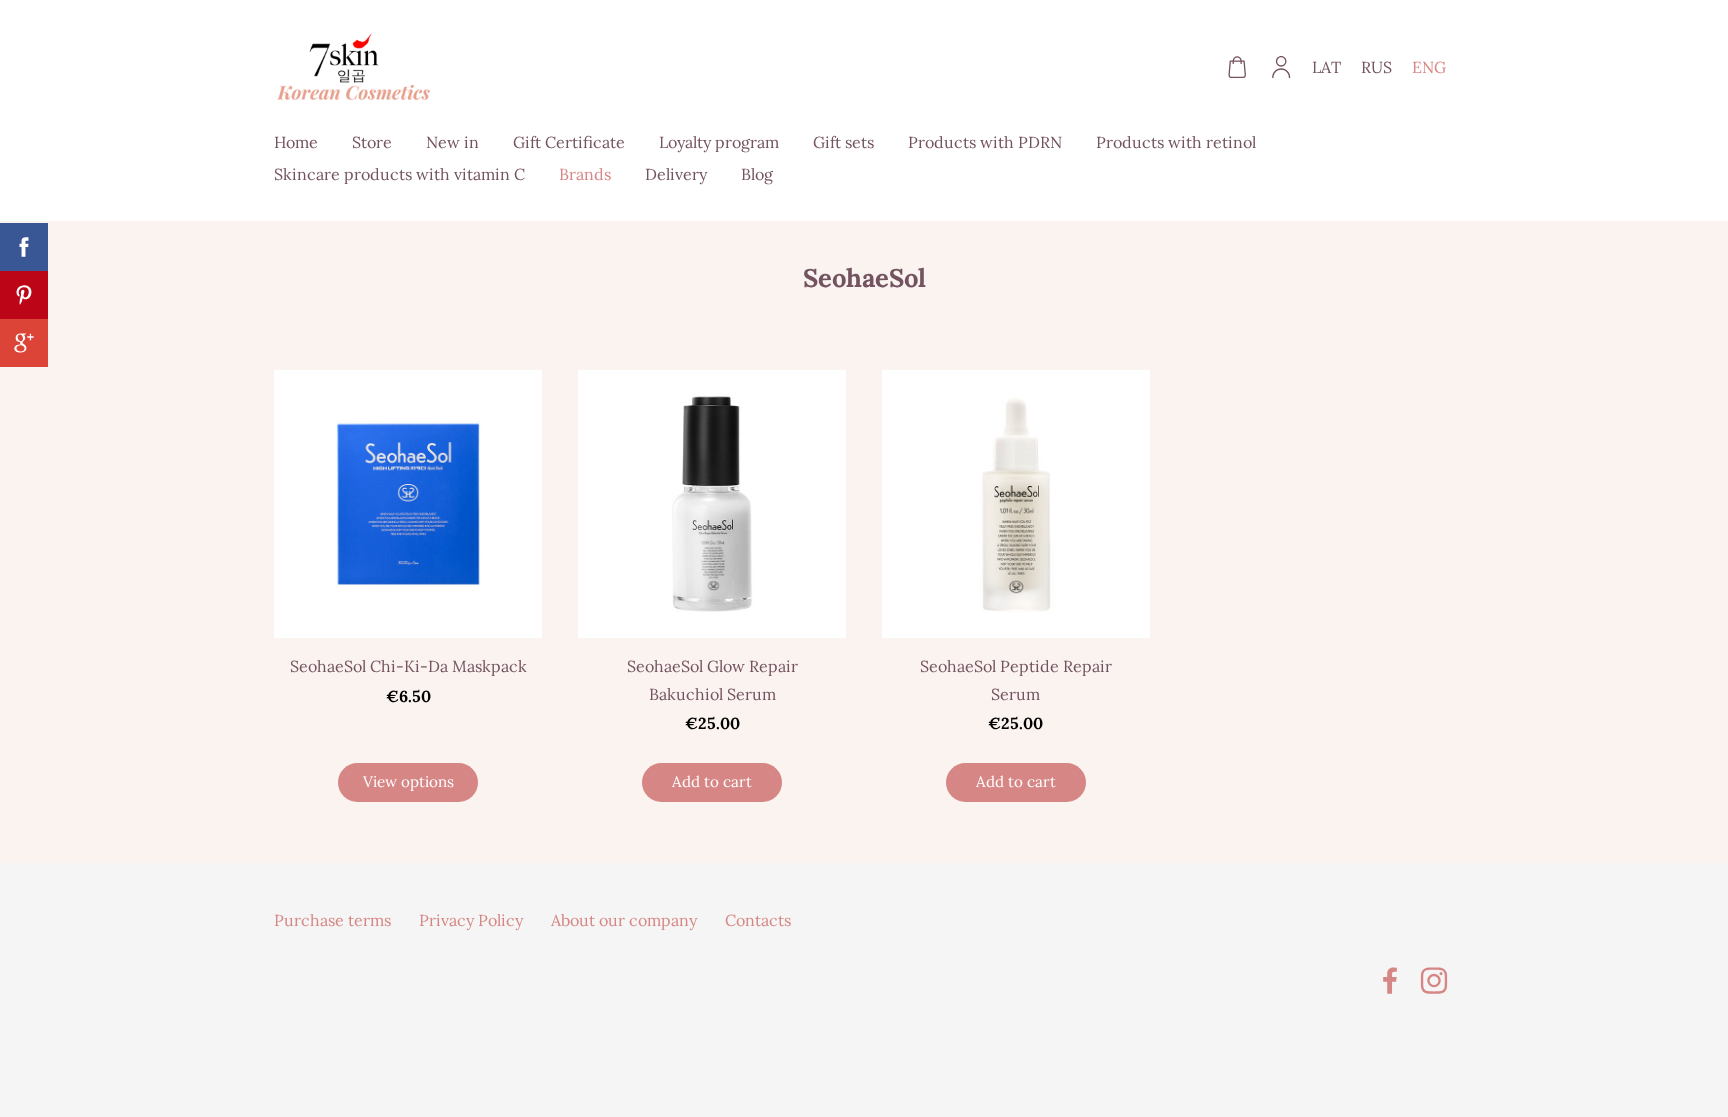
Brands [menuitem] (585, 174)
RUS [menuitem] (1376, 67)
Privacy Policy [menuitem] (471, 920)
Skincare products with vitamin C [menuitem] (399, 174)
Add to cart (712, 781)
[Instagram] (1434, 980)
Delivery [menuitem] (676, 174)
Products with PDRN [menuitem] (985, 142)
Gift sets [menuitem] (843, 142)
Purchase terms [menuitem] (332, 920)
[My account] (1281, 67)
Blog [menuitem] (757, 174)
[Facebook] (1390, 980)
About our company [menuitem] (624, 920)
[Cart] (1236, 67)
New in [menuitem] (452, 142)
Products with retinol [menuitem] (1176, 142)
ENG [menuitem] (1429, 67)
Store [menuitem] (372, 142)
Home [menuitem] (296, 142)
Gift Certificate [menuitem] (569, 142)
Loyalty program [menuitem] (719, 142)
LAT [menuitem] (1326, 67)
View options (408, 781)
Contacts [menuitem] (758, 920)
